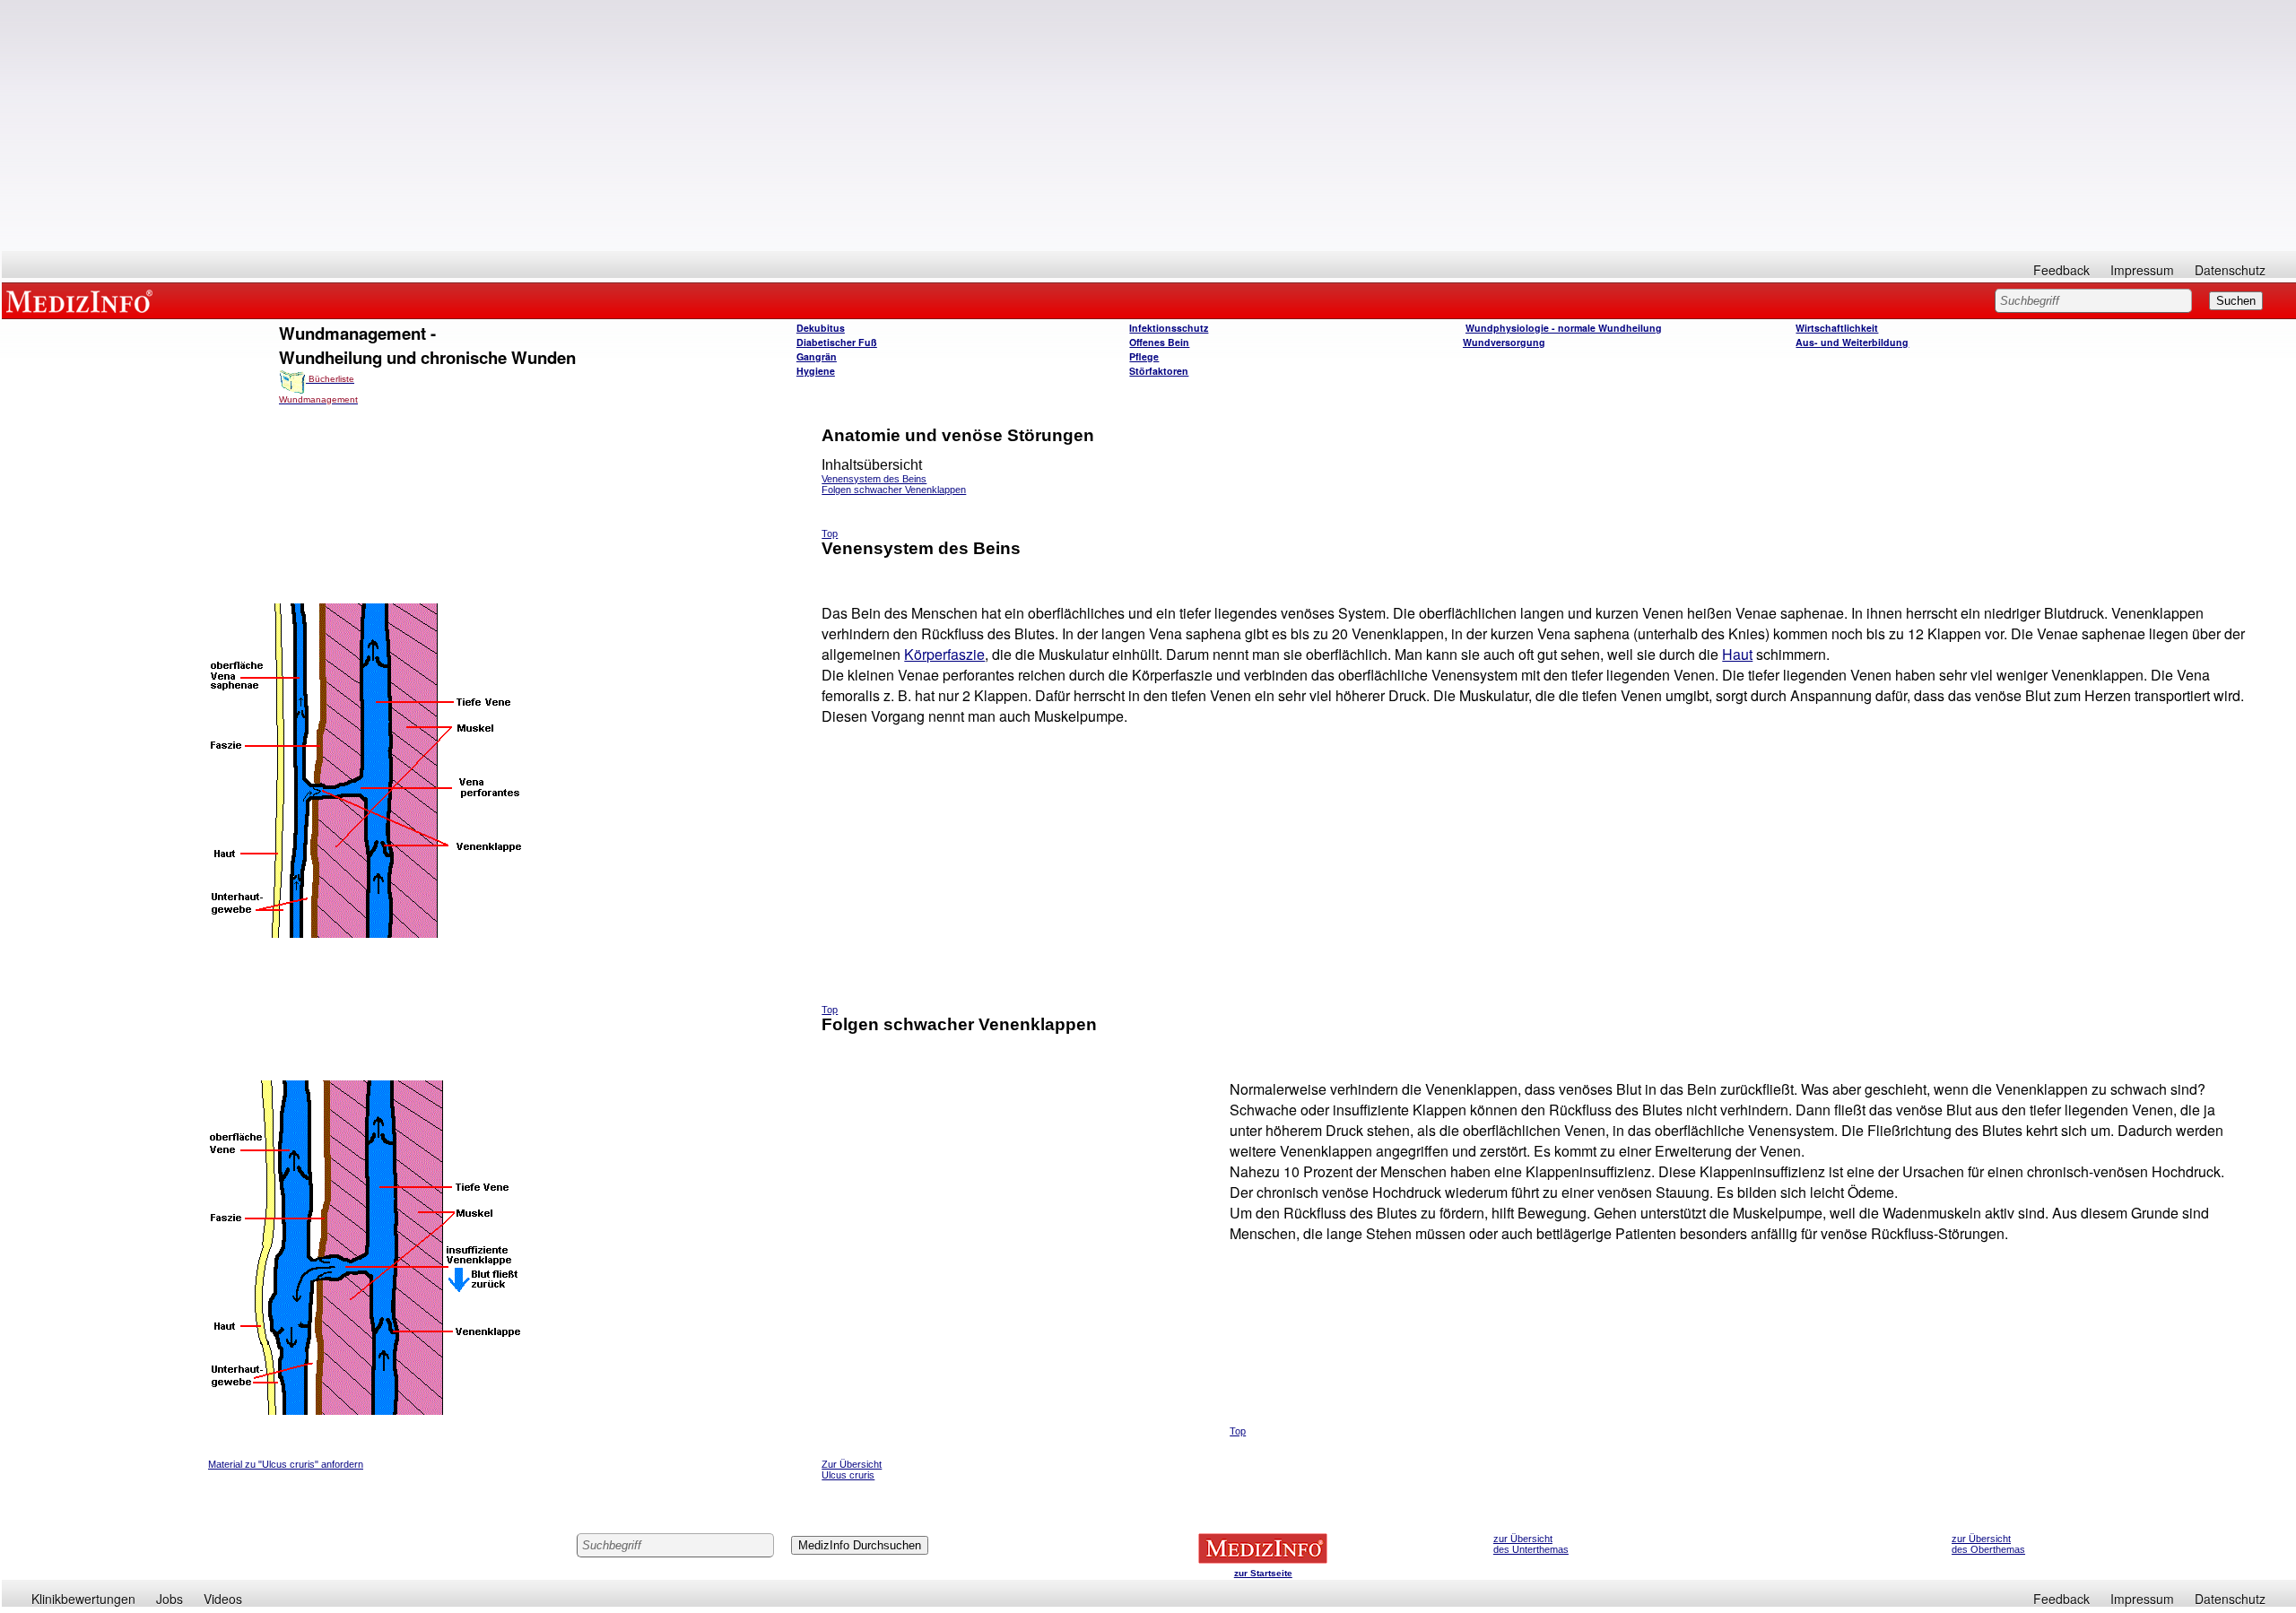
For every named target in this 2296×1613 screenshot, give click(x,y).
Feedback (2061, 270)
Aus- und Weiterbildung (1852, 342)
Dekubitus (821, 328)
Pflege (1144, 356)
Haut (1737, 654)
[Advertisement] (1149, 126)
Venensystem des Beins (874, 479)
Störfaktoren (1159, 371)
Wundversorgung (1504, 342)
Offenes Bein (1159, 342)
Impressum (2142, 270)
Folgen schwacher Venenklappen (894, 490)
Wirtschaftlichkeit (1837, 328)
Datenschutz (2230, 270)
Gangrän (817, 356)
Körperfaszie (944, 654)
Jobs (170, 1599)
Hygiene (816, 371)
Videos (223, 1599)
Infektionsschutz (1169, 328)
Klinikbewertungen (83, 1599)
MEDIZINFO (83, 300)
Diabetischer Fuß (837, 342)
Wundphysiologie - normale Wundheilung (1564, 328)
